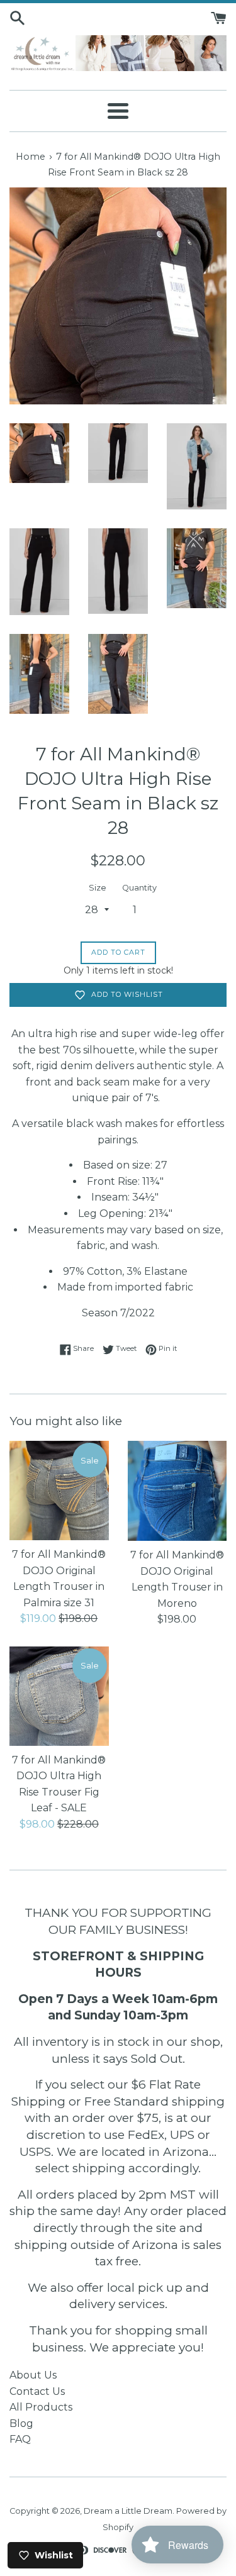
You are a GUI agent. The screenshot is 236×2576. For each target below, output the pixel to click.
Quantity (139, 888)
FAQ (20, 2439)
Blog (21, 2423)
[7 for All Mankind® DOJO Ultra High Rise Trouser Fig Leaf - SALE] (59, 1696)
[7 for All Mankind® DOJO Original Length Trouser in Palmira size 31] (59, 1491)
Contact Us (37, 2391)
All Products (41, 2407)
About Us (33, 2375)
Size (98, 888)
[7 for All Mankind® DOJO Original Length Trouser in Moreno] (177, 1491)
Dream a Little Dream (128, 2511)
